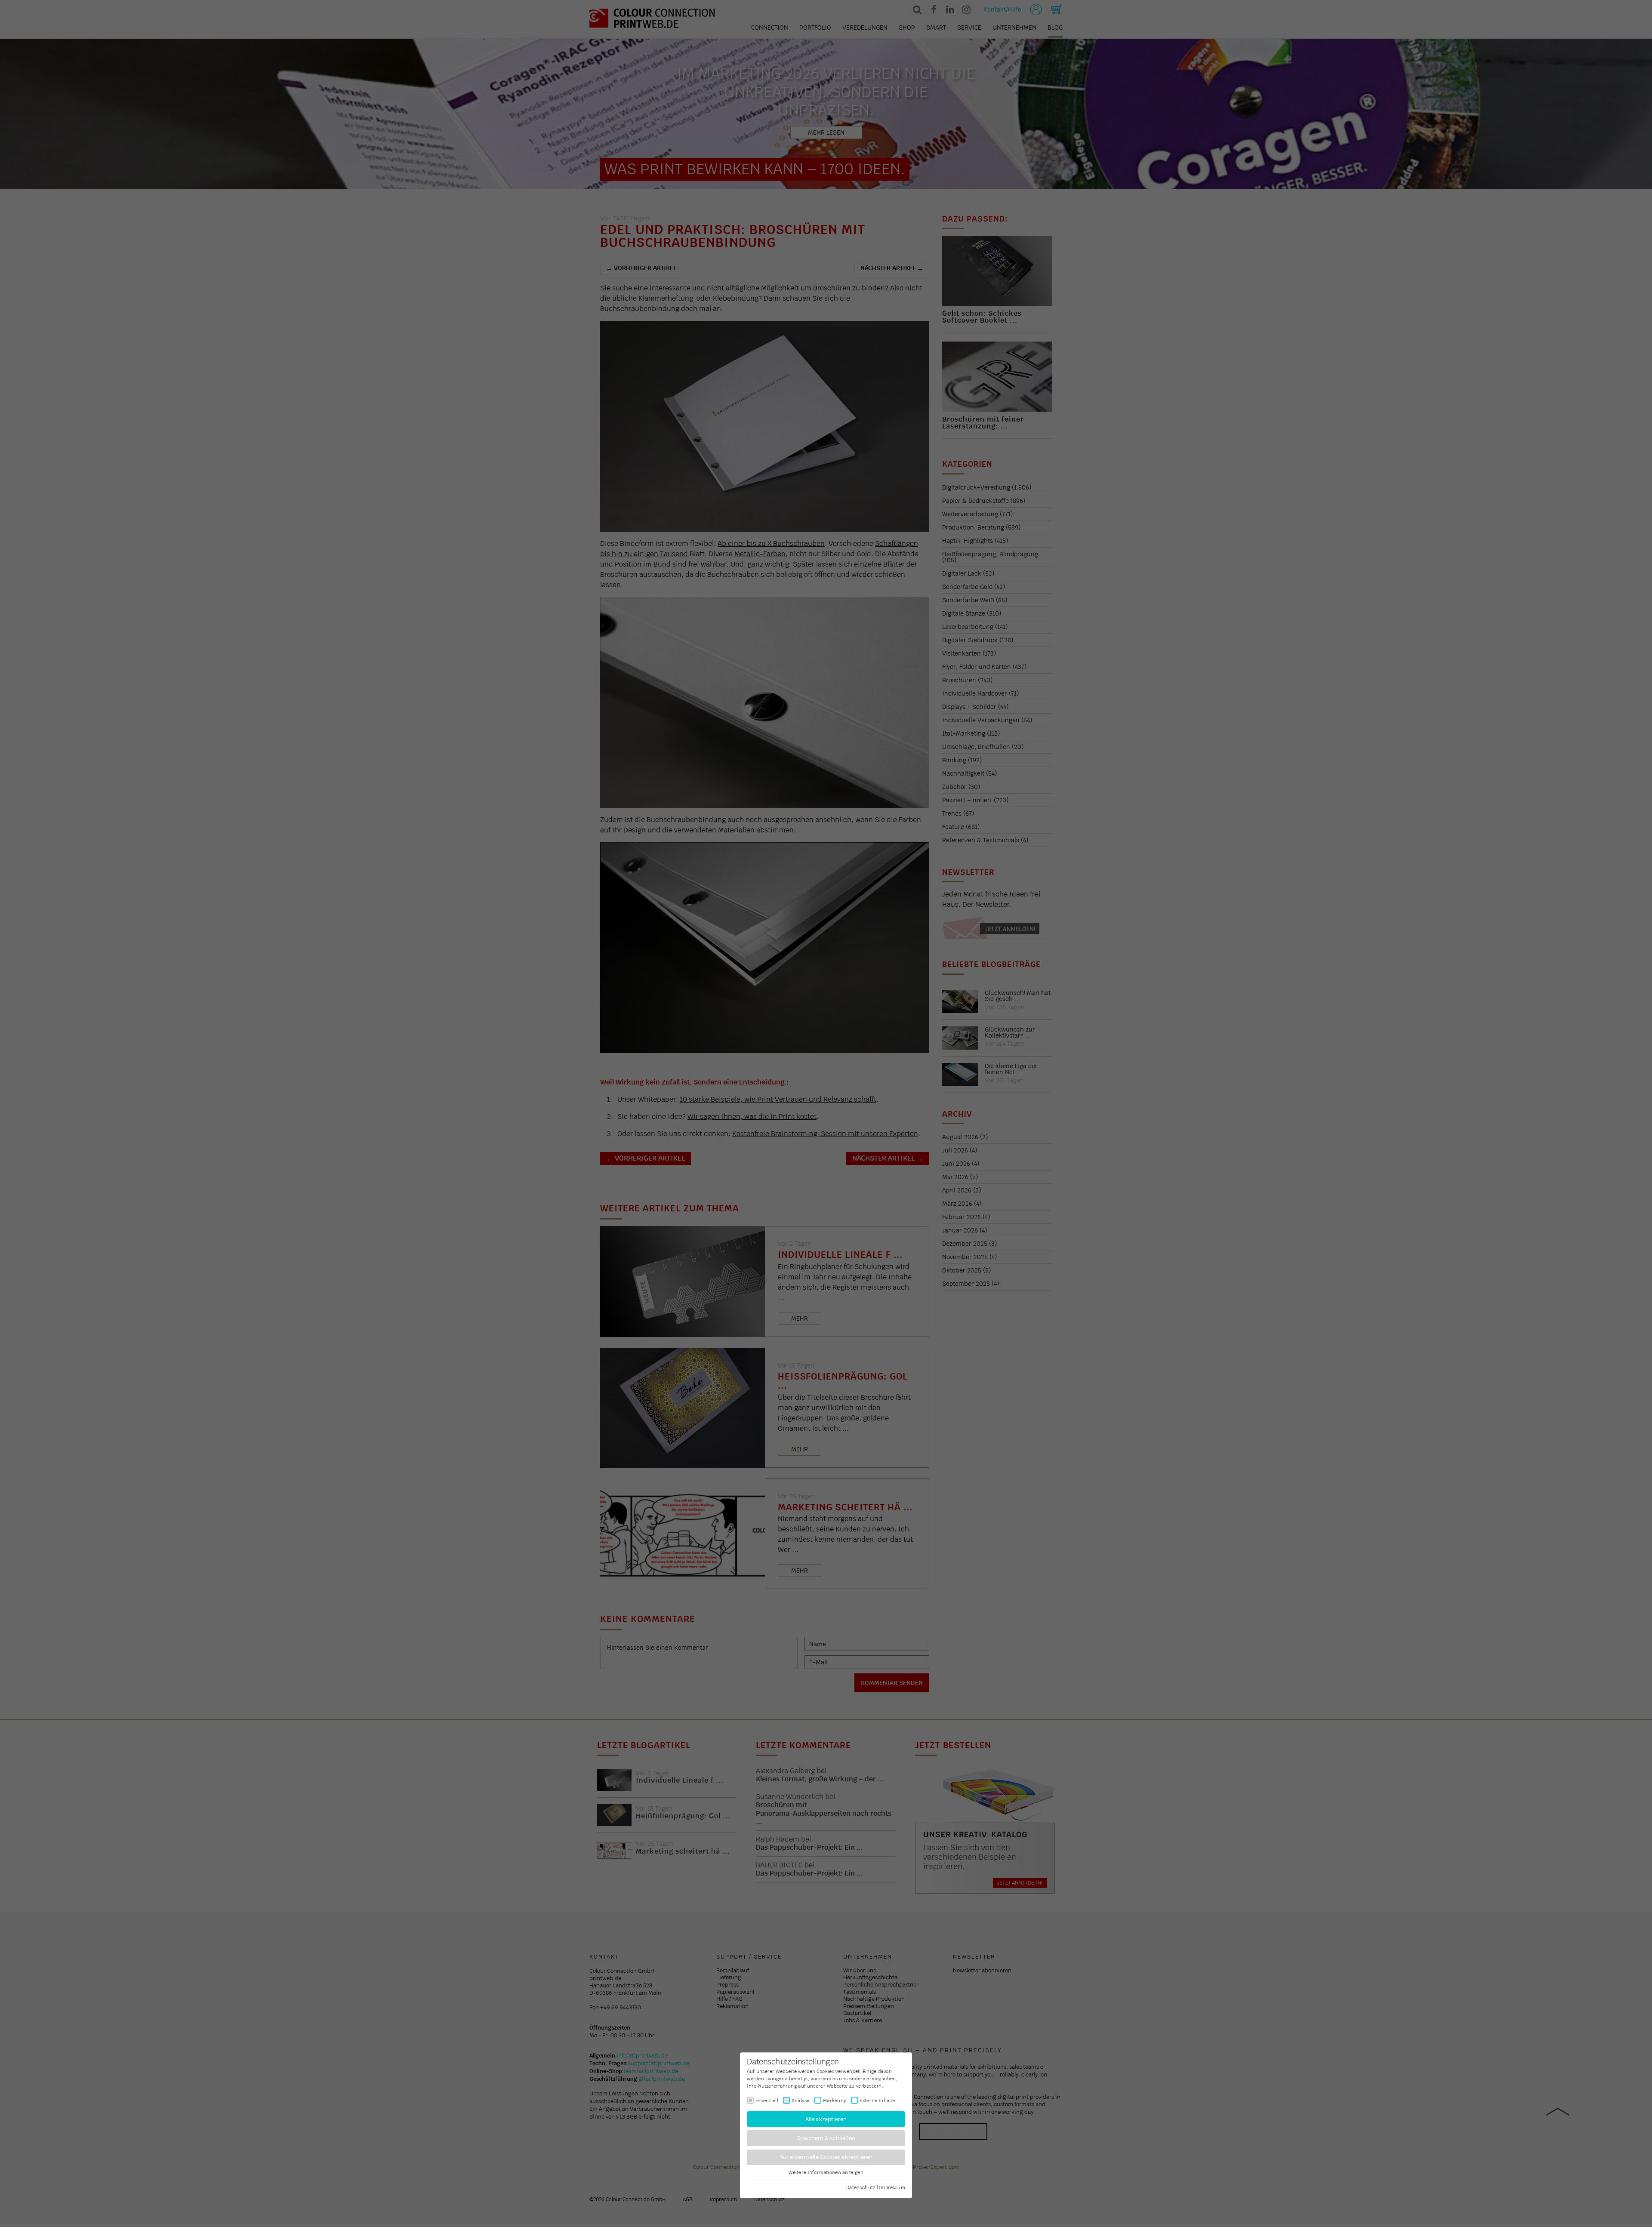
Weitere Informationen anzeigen (826, 2172)
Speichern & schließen (826, 2138)
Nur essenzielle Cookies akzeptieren (826, 2157)
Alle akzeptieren (826, 2119)
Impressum (892, 2187)
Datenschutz (861, 2187)
